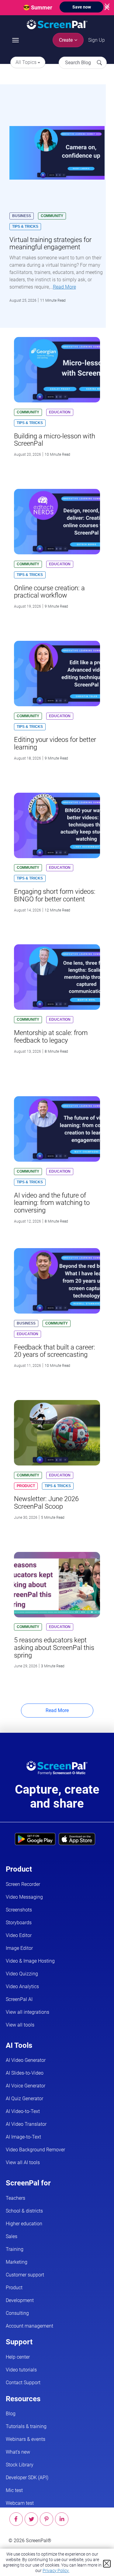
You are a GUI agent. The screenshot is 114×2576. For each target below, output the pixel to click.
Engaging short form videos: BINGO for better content (55, 895)
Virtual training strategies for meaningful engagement (50, 243)
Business (22, 216)
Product (26, 1486)
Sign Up (97, 40)
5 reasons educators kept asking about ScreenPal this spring (54, 1647)
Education (60, 412)
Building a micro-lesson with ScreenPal (55, 440)
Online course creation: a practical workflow (49, 592)
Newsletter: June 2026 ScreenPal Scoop (46, 1502)
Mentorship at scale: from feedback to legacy (51, 1036)
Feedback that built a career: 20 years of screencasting (55, 1351)
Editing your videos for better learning (55, 743)
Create (66, 40)
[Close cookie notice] (107, 2564)
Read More (64, 287)
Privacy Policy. (56, 2571)
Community (52, 216)
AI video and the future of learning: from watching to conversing (52, 1203)
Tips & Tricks (25, 226)
